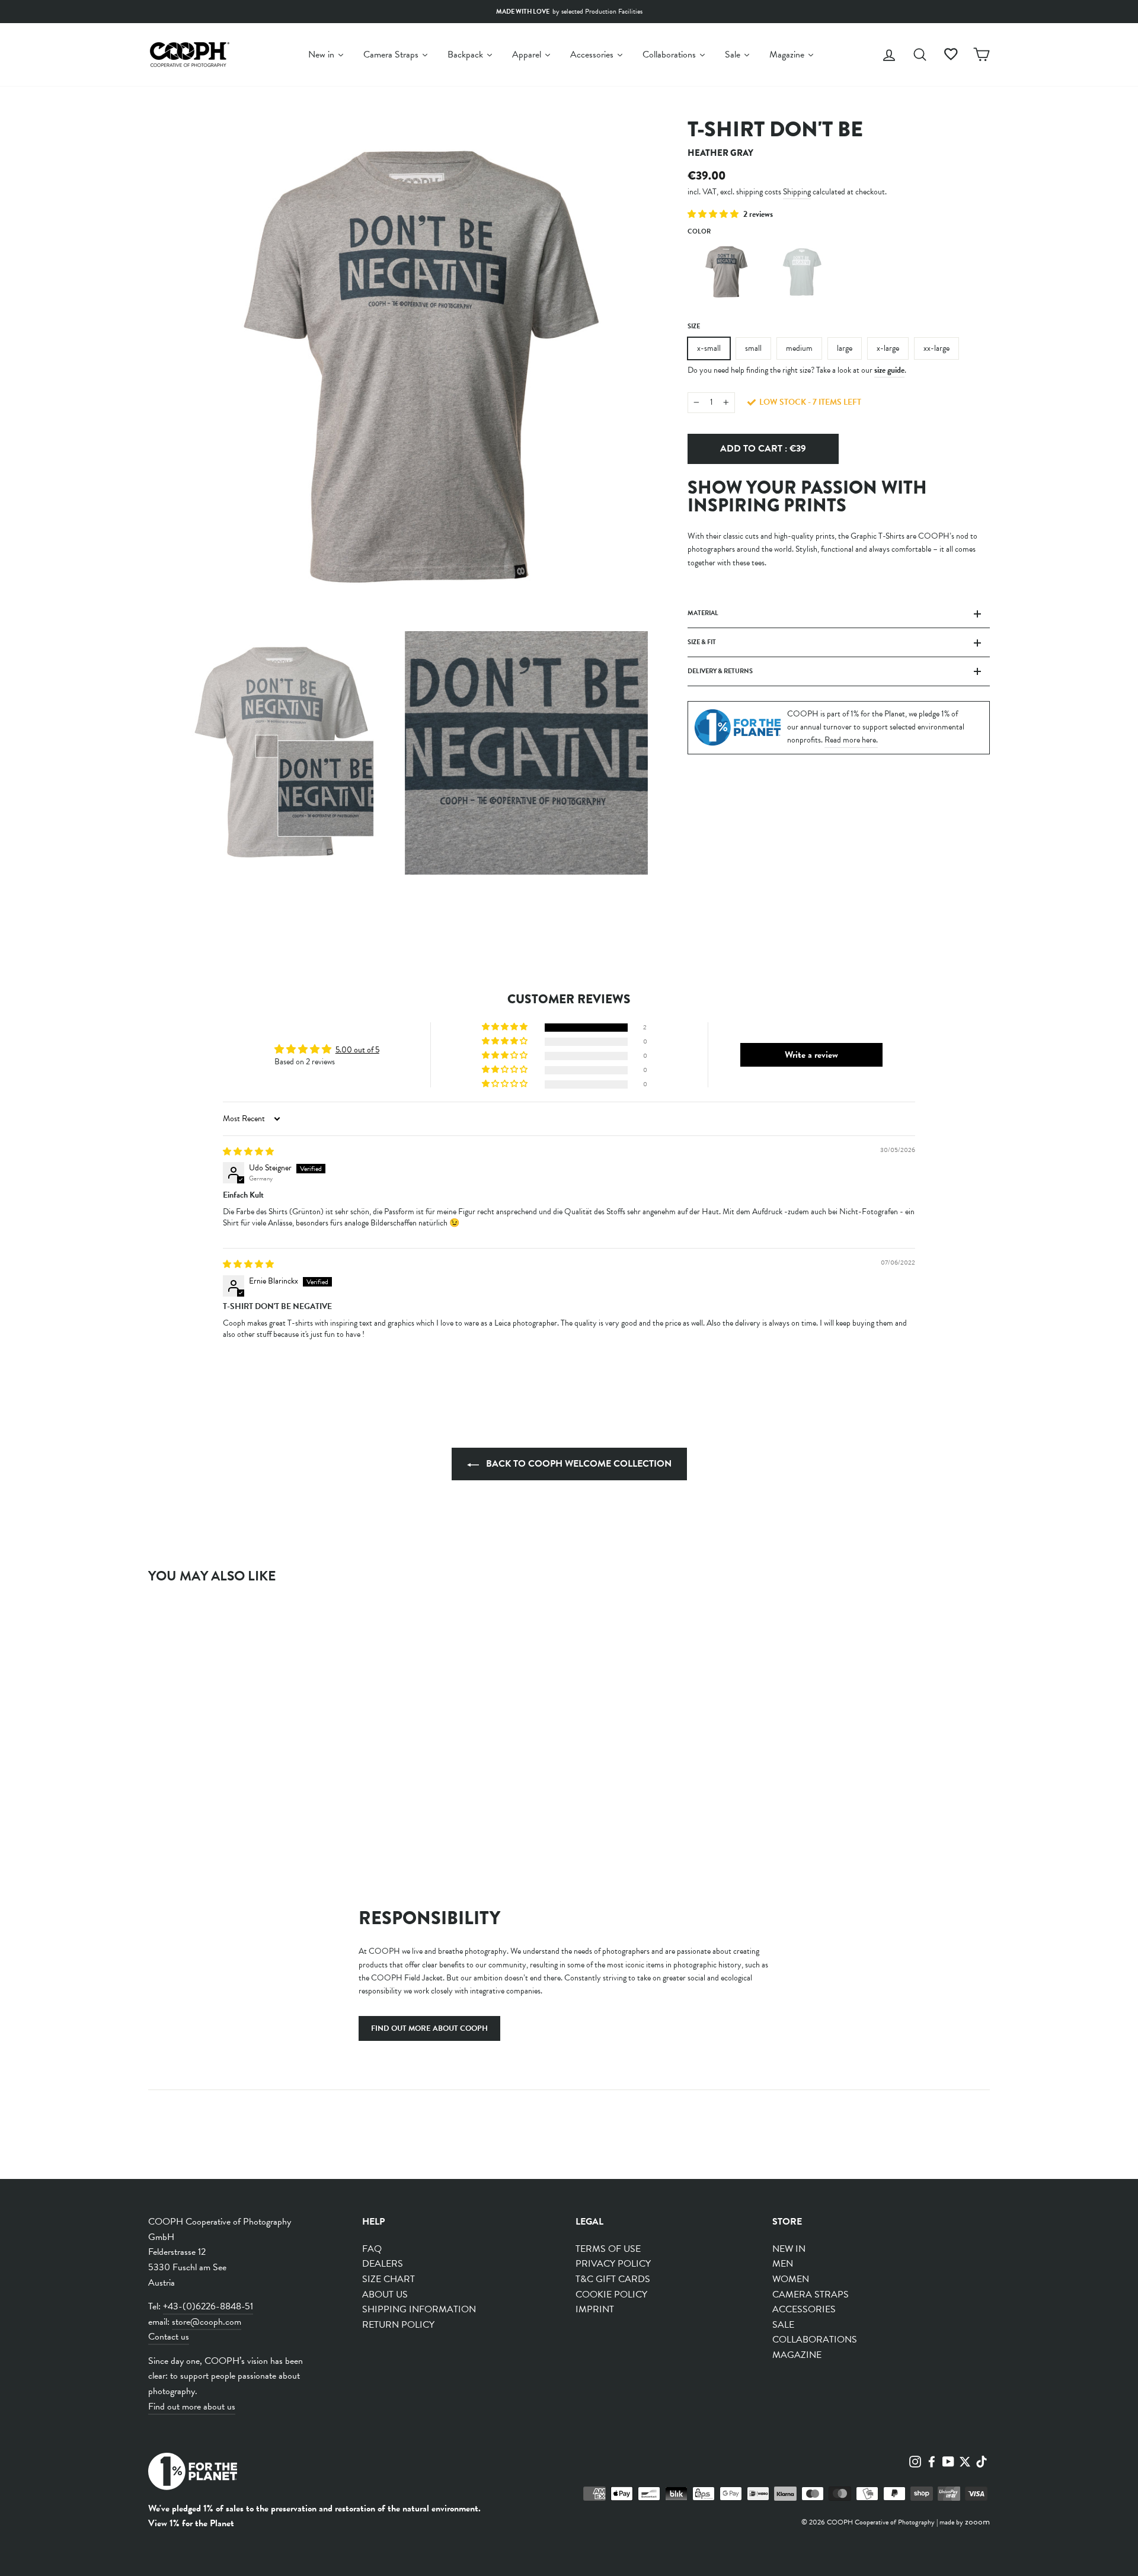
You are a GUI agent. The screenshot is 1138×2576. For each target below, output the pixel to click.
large (845, 348)
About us (385, 2295)
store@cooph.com (207, 2322)
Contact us (169, 2337)
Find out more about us (192, 2407)
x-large (888, 348)
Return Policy (398, 2325)
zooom (977, 2521)
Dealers (383, 2264)
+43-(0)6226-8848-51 (208, 2306)
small (753, 348)
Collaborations (815, 2340)
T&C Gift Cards (613, 2279)
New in (789, 2249)
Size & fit (702, 642)
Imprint (595, 2309)
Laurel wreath (801, 272)
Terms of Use (608, 2249)
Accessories (804, 2309)
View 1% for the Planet (191, 2523)
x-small (709, 348)
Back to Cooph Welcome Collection (578, 1464)
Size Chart (389, 2279)
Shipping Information (419, 2309)
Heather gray (724, 272)
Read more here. (851, 740)
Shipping (797, 191)
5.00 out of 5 (357, 1050)
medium (799, 348)
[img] (248, 1152)
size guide (889, 369)
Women (791, 2279)
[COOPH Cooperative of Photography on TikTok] (982, 2460)
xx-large (936, 348)
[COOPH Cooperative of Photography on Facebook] (932, 2460)
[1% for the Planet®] (193, 2474)
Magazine (797, 2355)
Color (699, 231)
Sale (783, 2325)
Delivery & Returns (720, 671)
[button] (714, 214)
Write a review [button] (811, 1055)
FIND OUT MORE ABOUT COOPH (429, 2028)
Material (703, 613)
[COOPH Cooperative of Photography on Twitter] (965, 2460)
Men (783, 2264)
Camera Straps (811, 2295)
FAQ (372, 2249)
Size (694, 326)
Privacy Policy (613, 2264)
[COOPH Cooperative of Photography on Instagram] (915, 2460)
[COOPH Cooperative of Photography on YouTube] (948, 2460)
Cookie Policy (611, 2295)
